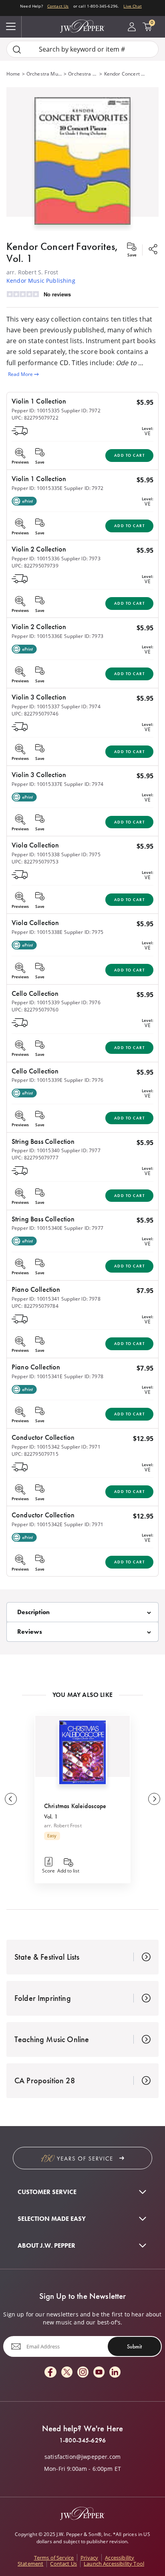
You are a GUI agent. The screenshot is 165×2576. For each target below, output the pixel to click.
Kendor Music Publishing (41, 281)
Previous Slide (11, 1799)
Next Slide (154, 1799)
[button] (82, 159)
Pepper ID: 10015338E (37, 932)
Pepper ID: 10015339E (37, 1080)
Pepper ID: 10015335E (37, 488)
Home (13, 74)
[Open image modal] (82, 164)
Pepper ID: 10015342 (36, 1447)
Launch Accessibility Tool (114, 2564)
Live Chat (132, 6)
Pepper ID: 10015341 (36, 1299)
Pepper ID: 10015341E (37, 1376)
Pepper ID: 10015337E (37, 784)
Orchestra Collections (83, 74)
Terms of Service (54, 2558)
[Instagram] (83, 2373)
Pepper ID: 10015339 (36, 1002)
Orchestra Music (44, 74)
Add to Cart (130, 455)
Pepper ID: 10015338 (36, 854)
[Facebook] (50, 2373)
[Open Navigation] (11, 27)
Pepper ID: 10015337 (36, 706)
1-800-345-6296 (82, 2440)
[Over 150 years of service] (82, 2158)
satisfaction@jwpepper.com (82, 2457)
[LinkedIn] (115, 2373)
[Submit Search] (17, 49)
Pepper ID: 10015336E (37, 636)
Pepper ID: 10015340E (37, 1228)
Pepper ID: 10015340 (36, 1150)
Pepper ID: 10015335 (36, 411)
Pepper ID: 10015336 (36, 559)
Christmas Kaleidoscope (75, 1806)
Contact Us (58, 6)
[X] (67, 2373)
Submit (134, 2346)
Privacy (89, 2558)
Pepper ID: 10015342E (37, 1524)
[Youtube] (99, 2373)
